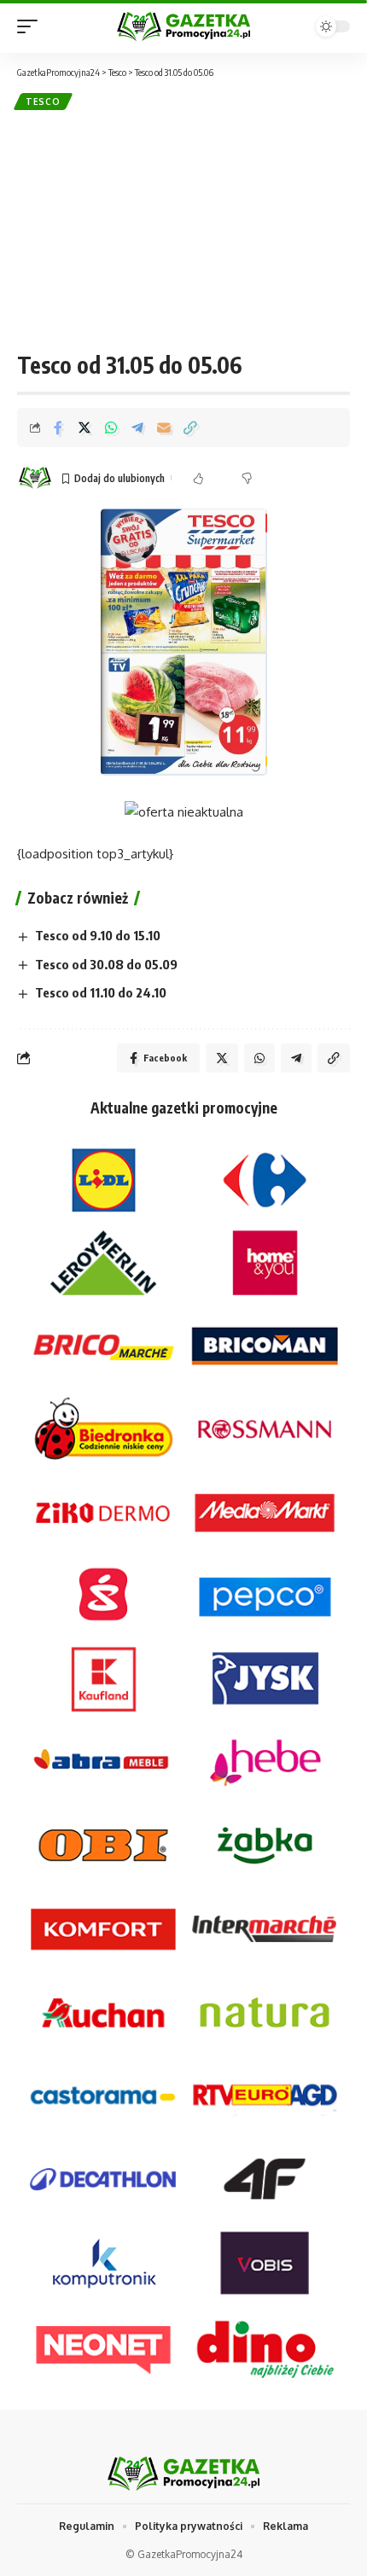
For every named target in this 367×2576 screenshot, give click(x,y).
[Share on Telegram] (137, 427)
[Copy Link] (190, 427)
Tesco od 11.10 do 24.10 (101, 992)
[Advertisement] (183, 230)
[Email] (164, 427)
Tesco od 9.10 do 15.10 (98, 935)
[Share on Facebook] (58, 427)
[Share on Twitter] (84, 427)
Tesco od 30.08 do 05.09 (106, 964)
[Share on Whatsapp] (111, 427)
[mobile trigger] (32, 26)
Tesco (43, 102)
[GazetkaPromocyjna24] (183, 27)
